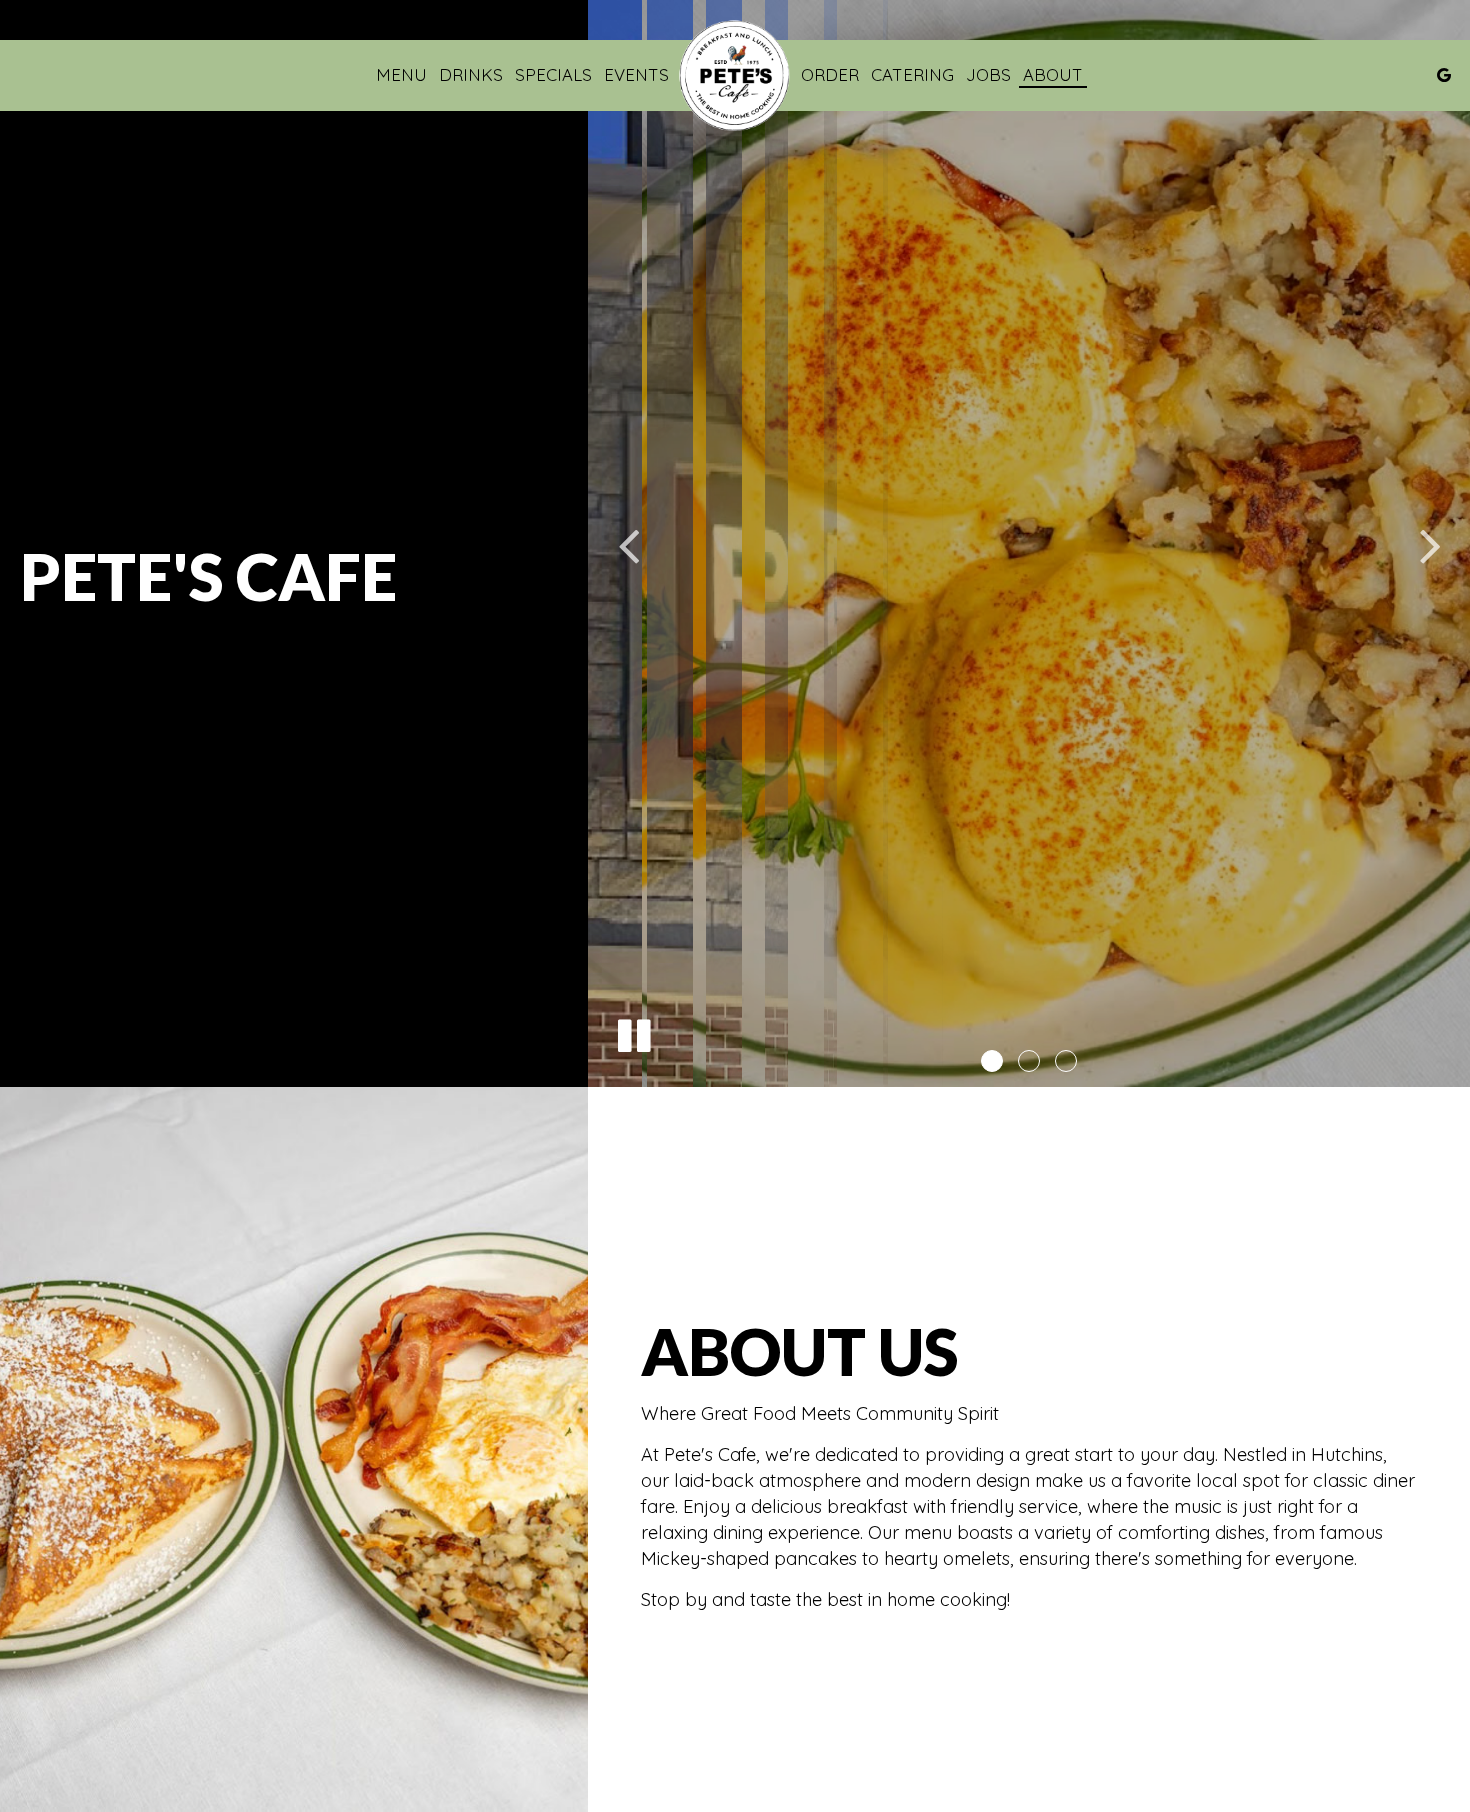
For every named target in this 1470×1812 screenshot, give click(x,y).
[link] (735, 75)
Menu (401, 75)
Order (830, 75)
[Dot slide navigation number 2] (1029, 1061)
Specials (553, 75)
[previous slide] (628, 544)
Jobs (988, 75)
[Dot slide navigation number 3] (1066, 1061)
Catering (912, 75)
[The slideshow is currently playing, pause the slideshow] (633, 1032)
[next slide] (1430, 544)
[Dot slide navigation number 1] (992, 1061)
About (1053, 75)
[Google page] (1444, 75)
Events (636, 75)
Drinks (471, 75)
